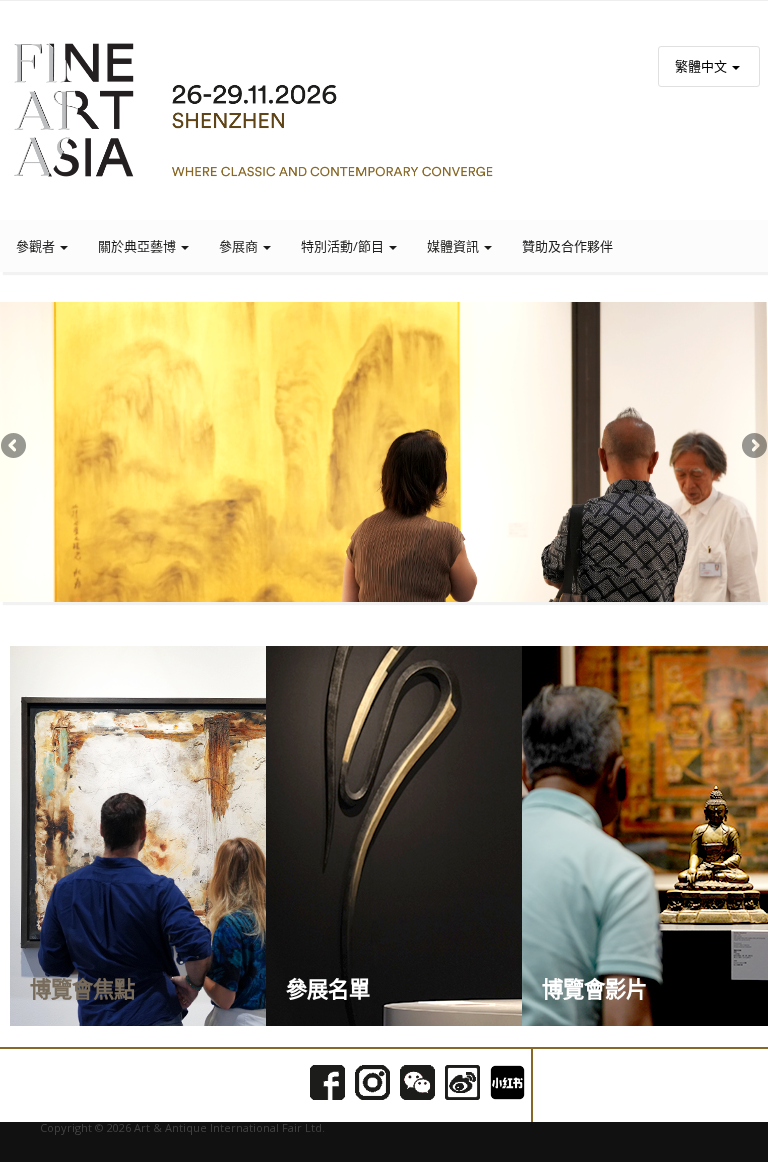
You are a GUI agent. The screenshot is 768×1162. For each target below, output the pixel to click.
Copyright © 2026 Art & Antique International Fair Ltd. (182, 1127)
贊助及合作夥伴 (567, 246)
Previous (15, 447)
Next (753, 447)
